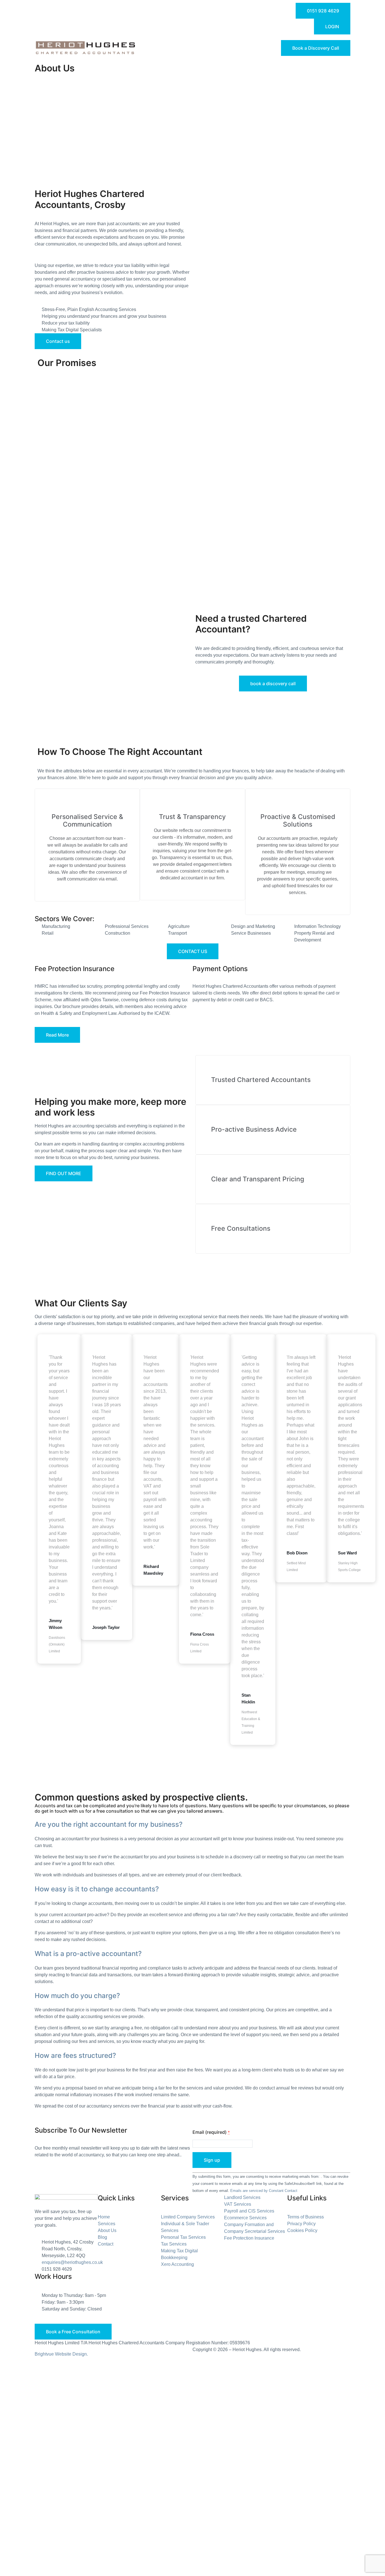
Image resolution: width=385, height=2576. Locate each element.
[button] (193, 1825)
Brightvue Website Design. (61, 2354)
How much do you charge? (77, 1996)
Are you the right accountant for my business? (109, 1824)
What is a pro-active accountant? (88, 1954)
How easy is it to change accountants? (97, 1889)
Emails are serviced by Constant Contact (264, 2191)
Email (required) (211, 2132)
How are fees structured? (75, 2055)
